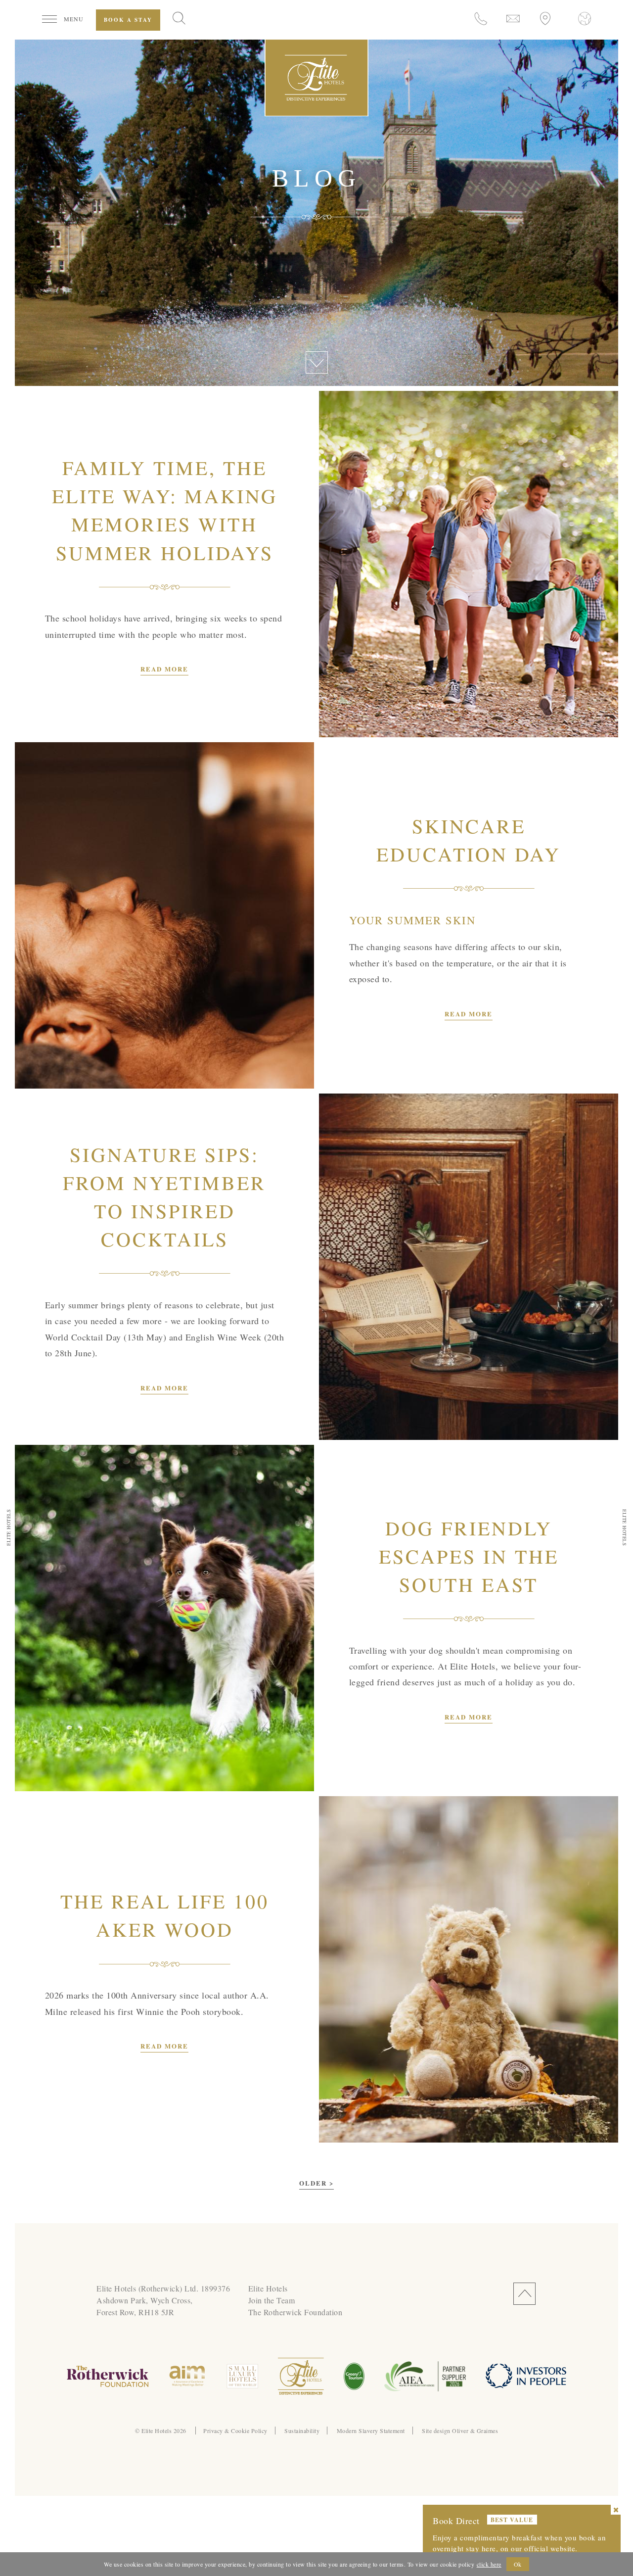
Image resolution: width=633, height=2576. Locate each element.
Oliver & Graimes (475, 2431)
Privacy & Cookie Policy (235, 2431)
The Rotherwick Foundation (295, 2312)
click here (489, 2564)
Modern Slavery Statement (371, 2431)
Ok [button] (518, 2564)
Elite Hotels (268, 2288)
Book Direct (456, 2521)
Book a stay (128, 20)
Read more (164, 669)
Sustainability (302, 2431)
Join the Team (272, 2300)
